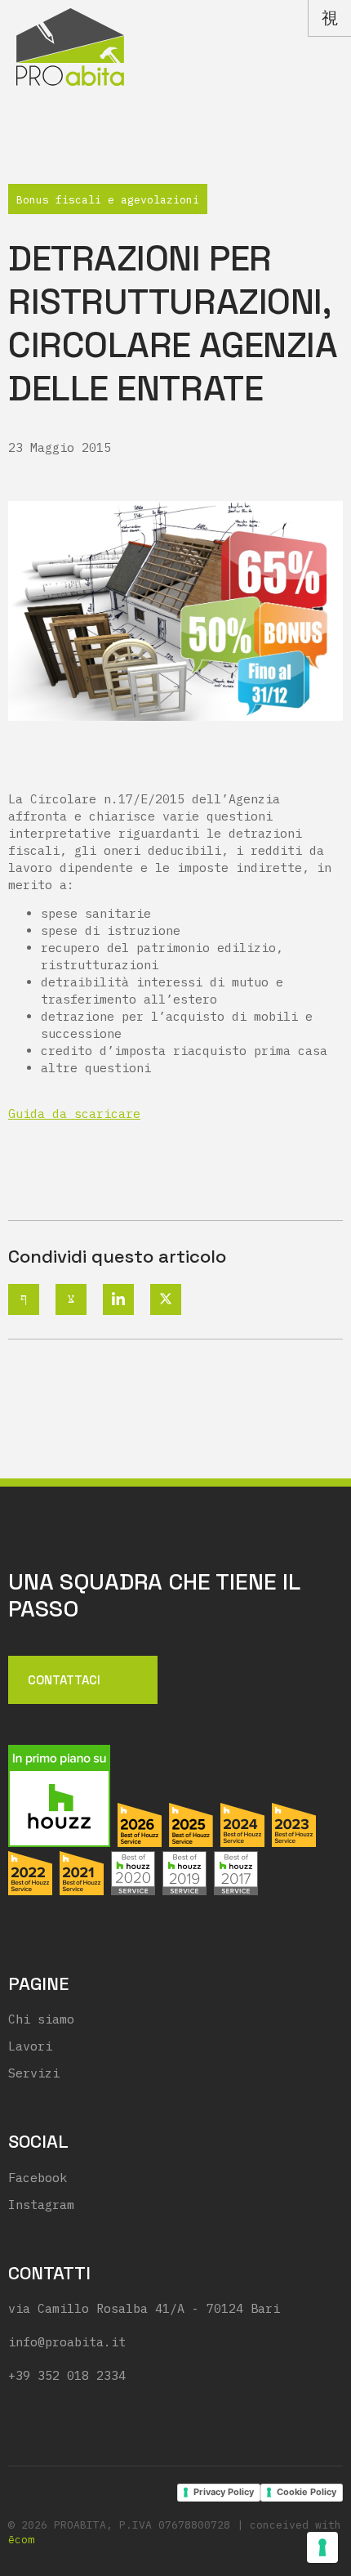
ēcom (21, 2540)
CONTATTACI (64, 1679)
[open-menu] (329, 18)
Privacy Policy (224, 2492)
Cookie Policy (307, 2492)
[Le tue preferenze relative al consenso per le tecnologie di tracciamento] (322, 2547)
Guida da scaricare (74, 1114)
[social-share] (24, 1299)
